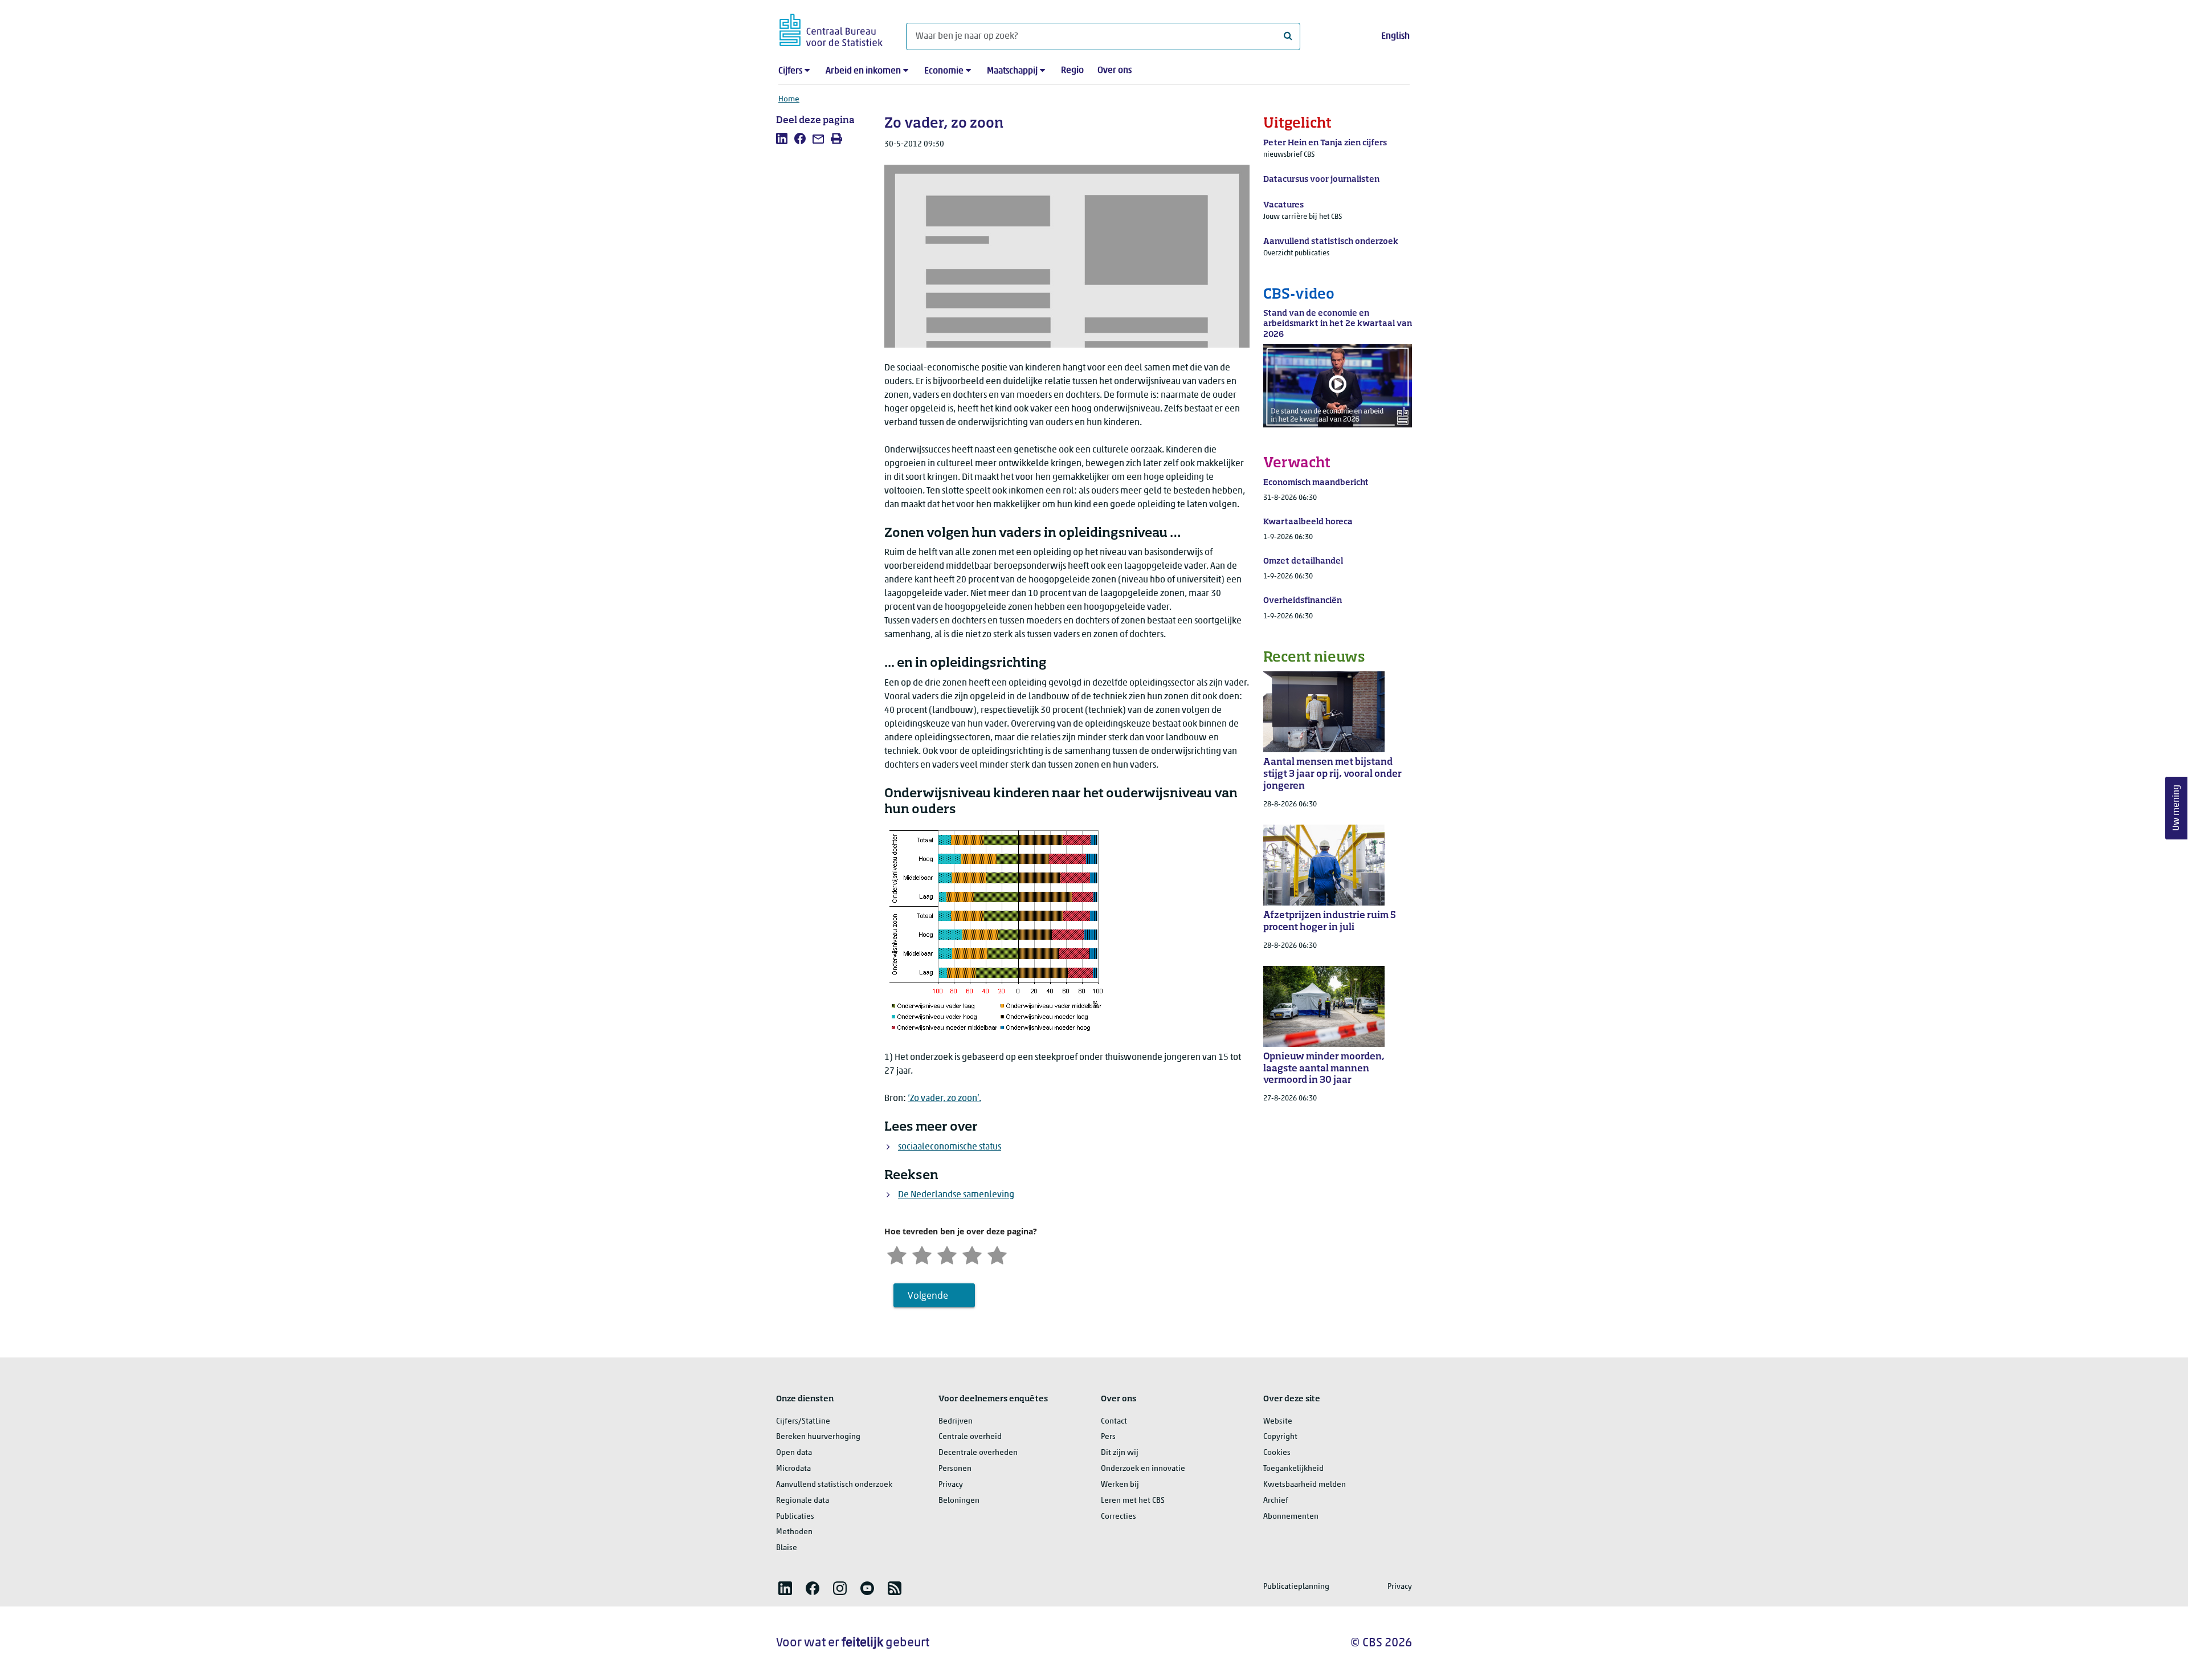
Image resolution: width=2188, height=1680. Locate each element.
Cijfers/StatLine (803, 1422)
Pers (1108, 1437)
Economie (944, 71)
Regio (1072, 71)
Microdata (793, 1469)
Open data (794, 1453)
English (1395, 36)
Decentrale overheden (978, 1453)
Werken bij (1120, 1485)
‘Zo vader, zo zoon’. (944, 1099)
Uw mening (2177, 808)
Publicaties (795, 1517)
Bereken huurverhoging (818, 1437)
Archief (1276, 1501)
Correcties (1119, 1517)
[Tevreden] (972, 1255)
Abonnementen (1291, 1517)
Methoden (794, 1532)
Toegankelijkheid (1293, 1469)
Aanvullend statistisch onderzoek (834, 1485)
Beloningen (959, 1501)
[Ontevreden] (922, 1255)
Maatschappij (1012, 71)
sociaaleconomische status (950, 1147)
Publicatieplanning (1296, 1587)
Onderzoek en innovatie (1143, 1469)
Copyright (1280, 1437)
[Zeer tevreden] (997, 1255)
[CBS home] (831, 28)
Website (1278, 1422)
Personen (955, 1469)
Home (789, 99)
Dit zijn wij (1120, 1453)
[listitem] (782, 138)
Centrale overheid (970, 1437)
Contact (1114, 1422)
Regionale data (803, 1501)
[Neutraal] (947, 1255)
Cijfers (790, 71)
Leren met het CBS (1133, 1501)
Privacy (951, 1485)
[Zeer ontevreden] (897, 1255)
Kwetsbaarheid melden (1305, 1485)
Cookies (1277, 1453)
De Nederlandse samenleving (956, 1195)
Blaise (787, 1548)
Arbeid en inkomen (863, 71)
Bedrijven (956, 1422)
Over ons (1115, 71)
